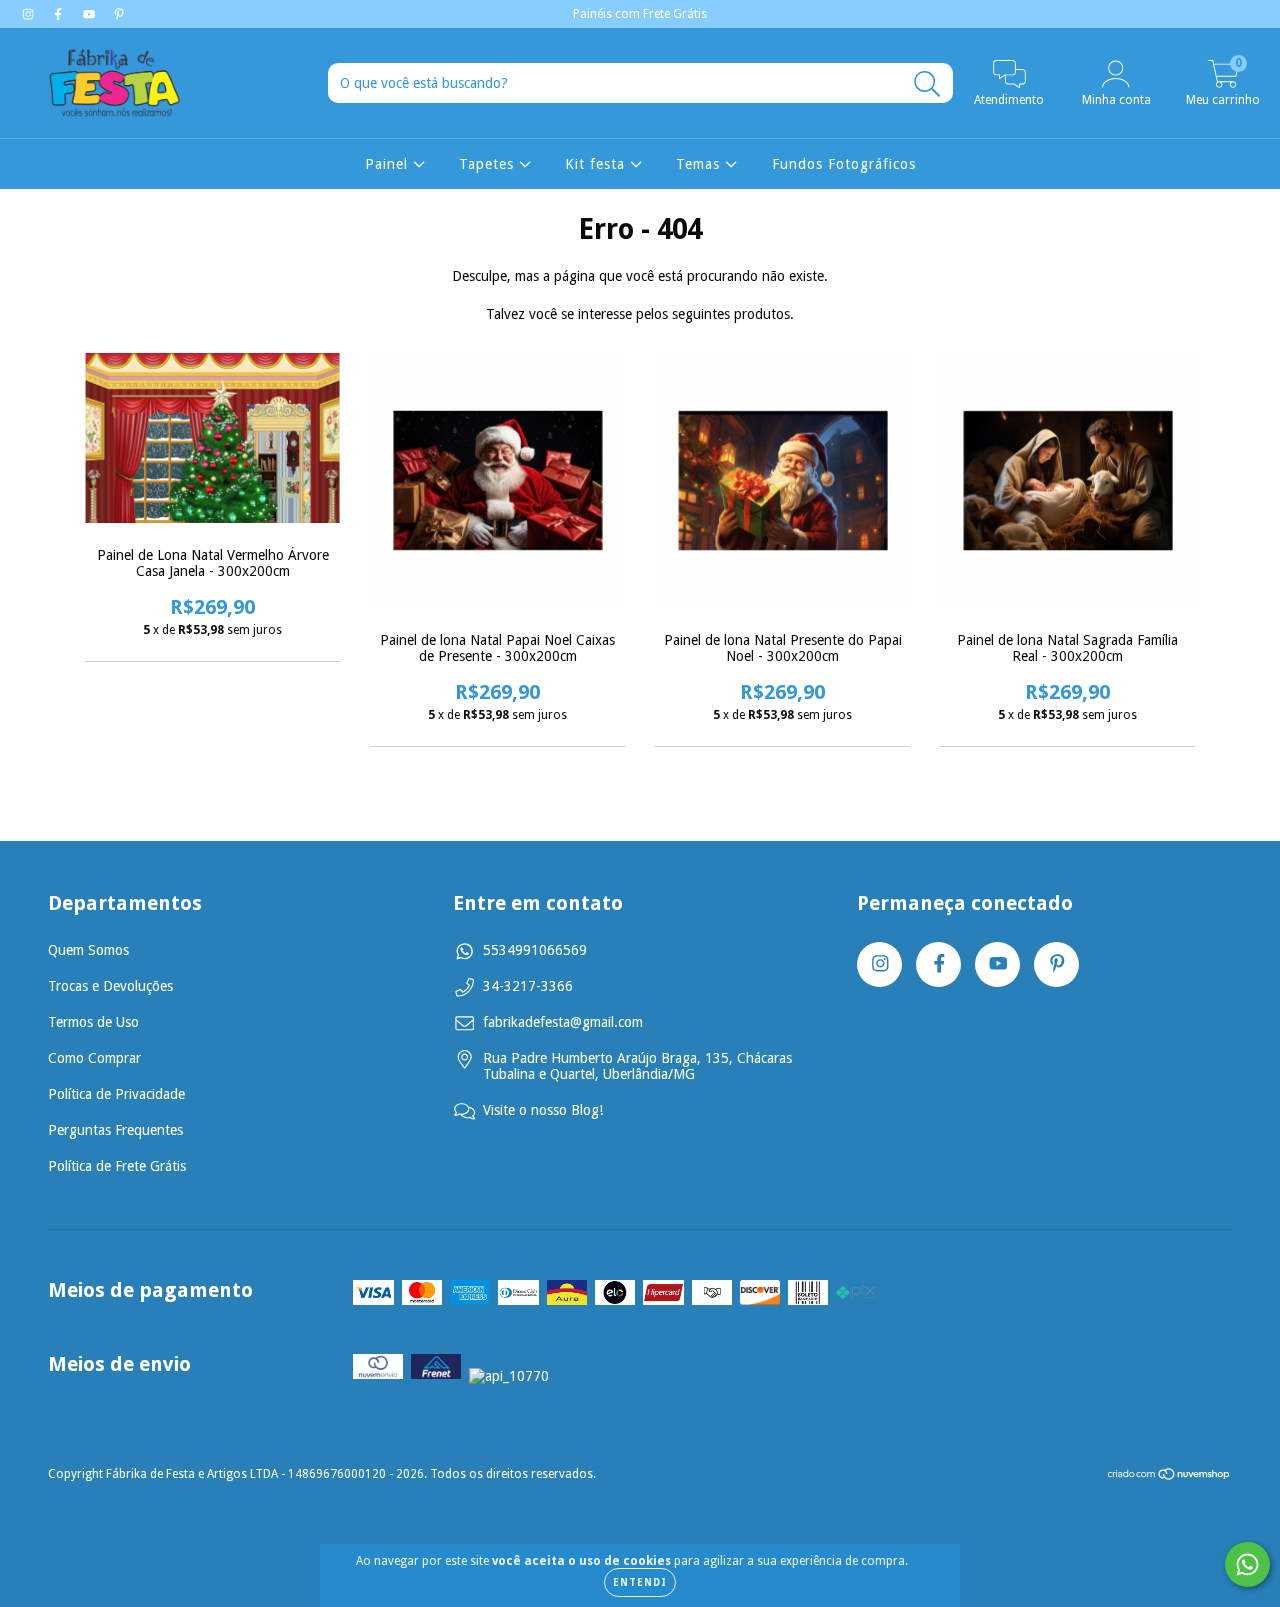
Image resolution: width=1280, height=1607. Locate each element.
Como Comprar (94, 1058)
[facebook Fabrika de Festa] (60, 14)
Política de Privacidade (116, 1094)
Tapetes (489, 164)
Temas (700, 164)
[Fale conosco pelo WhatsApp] (1247, 1564)
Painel (389, 164)
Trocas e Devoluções (110, 986)
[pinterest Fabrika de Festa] (119, 14)
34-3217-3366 (528, 986)
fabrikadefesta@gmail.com (563, 1022)
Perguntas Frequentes (115, 1130)
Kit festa (597, 164)
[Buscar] (927, 84)
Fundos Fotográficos (844, 164)
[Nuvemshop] (1169, 1477)
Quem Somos (88, 950)
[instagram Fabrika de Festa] (30, 14)
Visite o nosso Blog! (543, 1110)
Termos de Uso (93, 1022)
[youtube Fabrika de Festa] (91, 14)
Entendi (640, 1582)
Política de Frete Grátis (117, 1166)
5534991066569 (535, 950)
